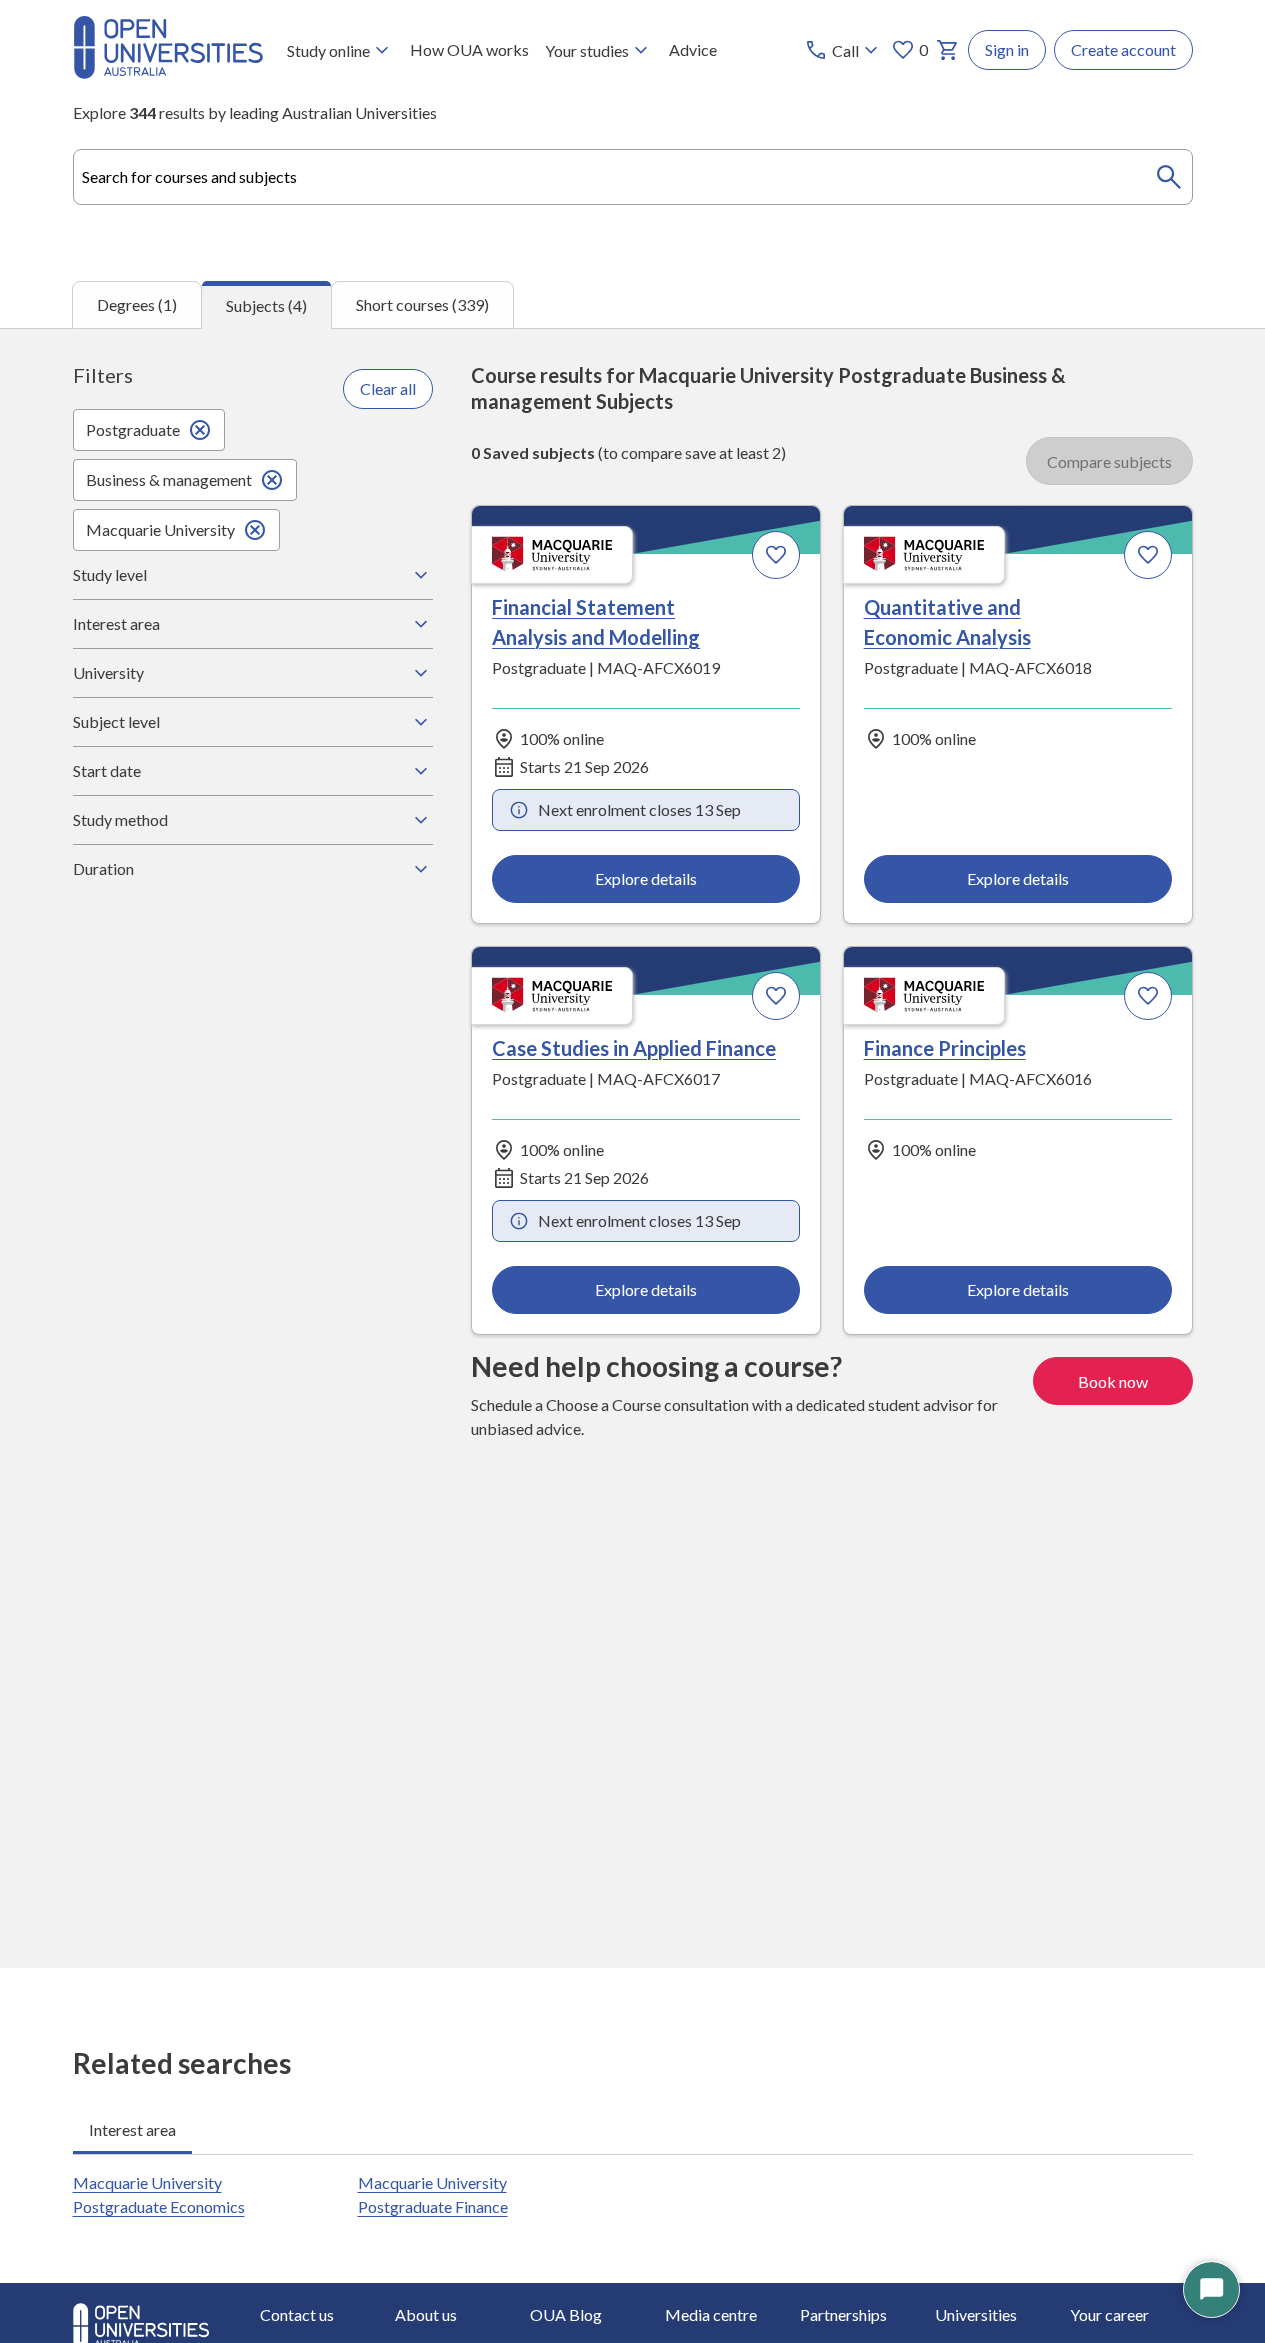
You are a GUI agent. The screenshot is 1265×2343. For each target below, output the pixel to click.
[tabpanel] (632, 1148)
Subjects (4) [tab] (266, 305)
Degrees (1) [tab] (137, 304)
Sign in (1007, 49)
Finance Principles (945, 1048)
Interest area (116, 623)
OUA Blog (566, 2314)
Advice (693, 49)
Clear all (388, 388)
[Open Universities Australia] (168, 72)
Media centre (711, 2314)
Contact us (297, 2314)
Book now (1113, 1381)
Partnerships (843, 2314)
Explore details (646, 878)
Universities (976, 2314)
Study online (328, 50)
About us (426, 2314)
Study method (120, 819)
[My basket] (948, 50)
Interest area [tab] (132, 2129)
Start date (107, 770)
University (108, 672)
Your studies (587, 50)
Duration (103, 868)
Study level (110, 574)
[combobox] (633, 177)
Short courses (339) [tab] (422, 304)
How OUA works (469, 49)
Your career (1109, 2314)
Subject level (116, 721)
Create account (1123, 49)
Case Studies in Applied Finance (634, 1048)
